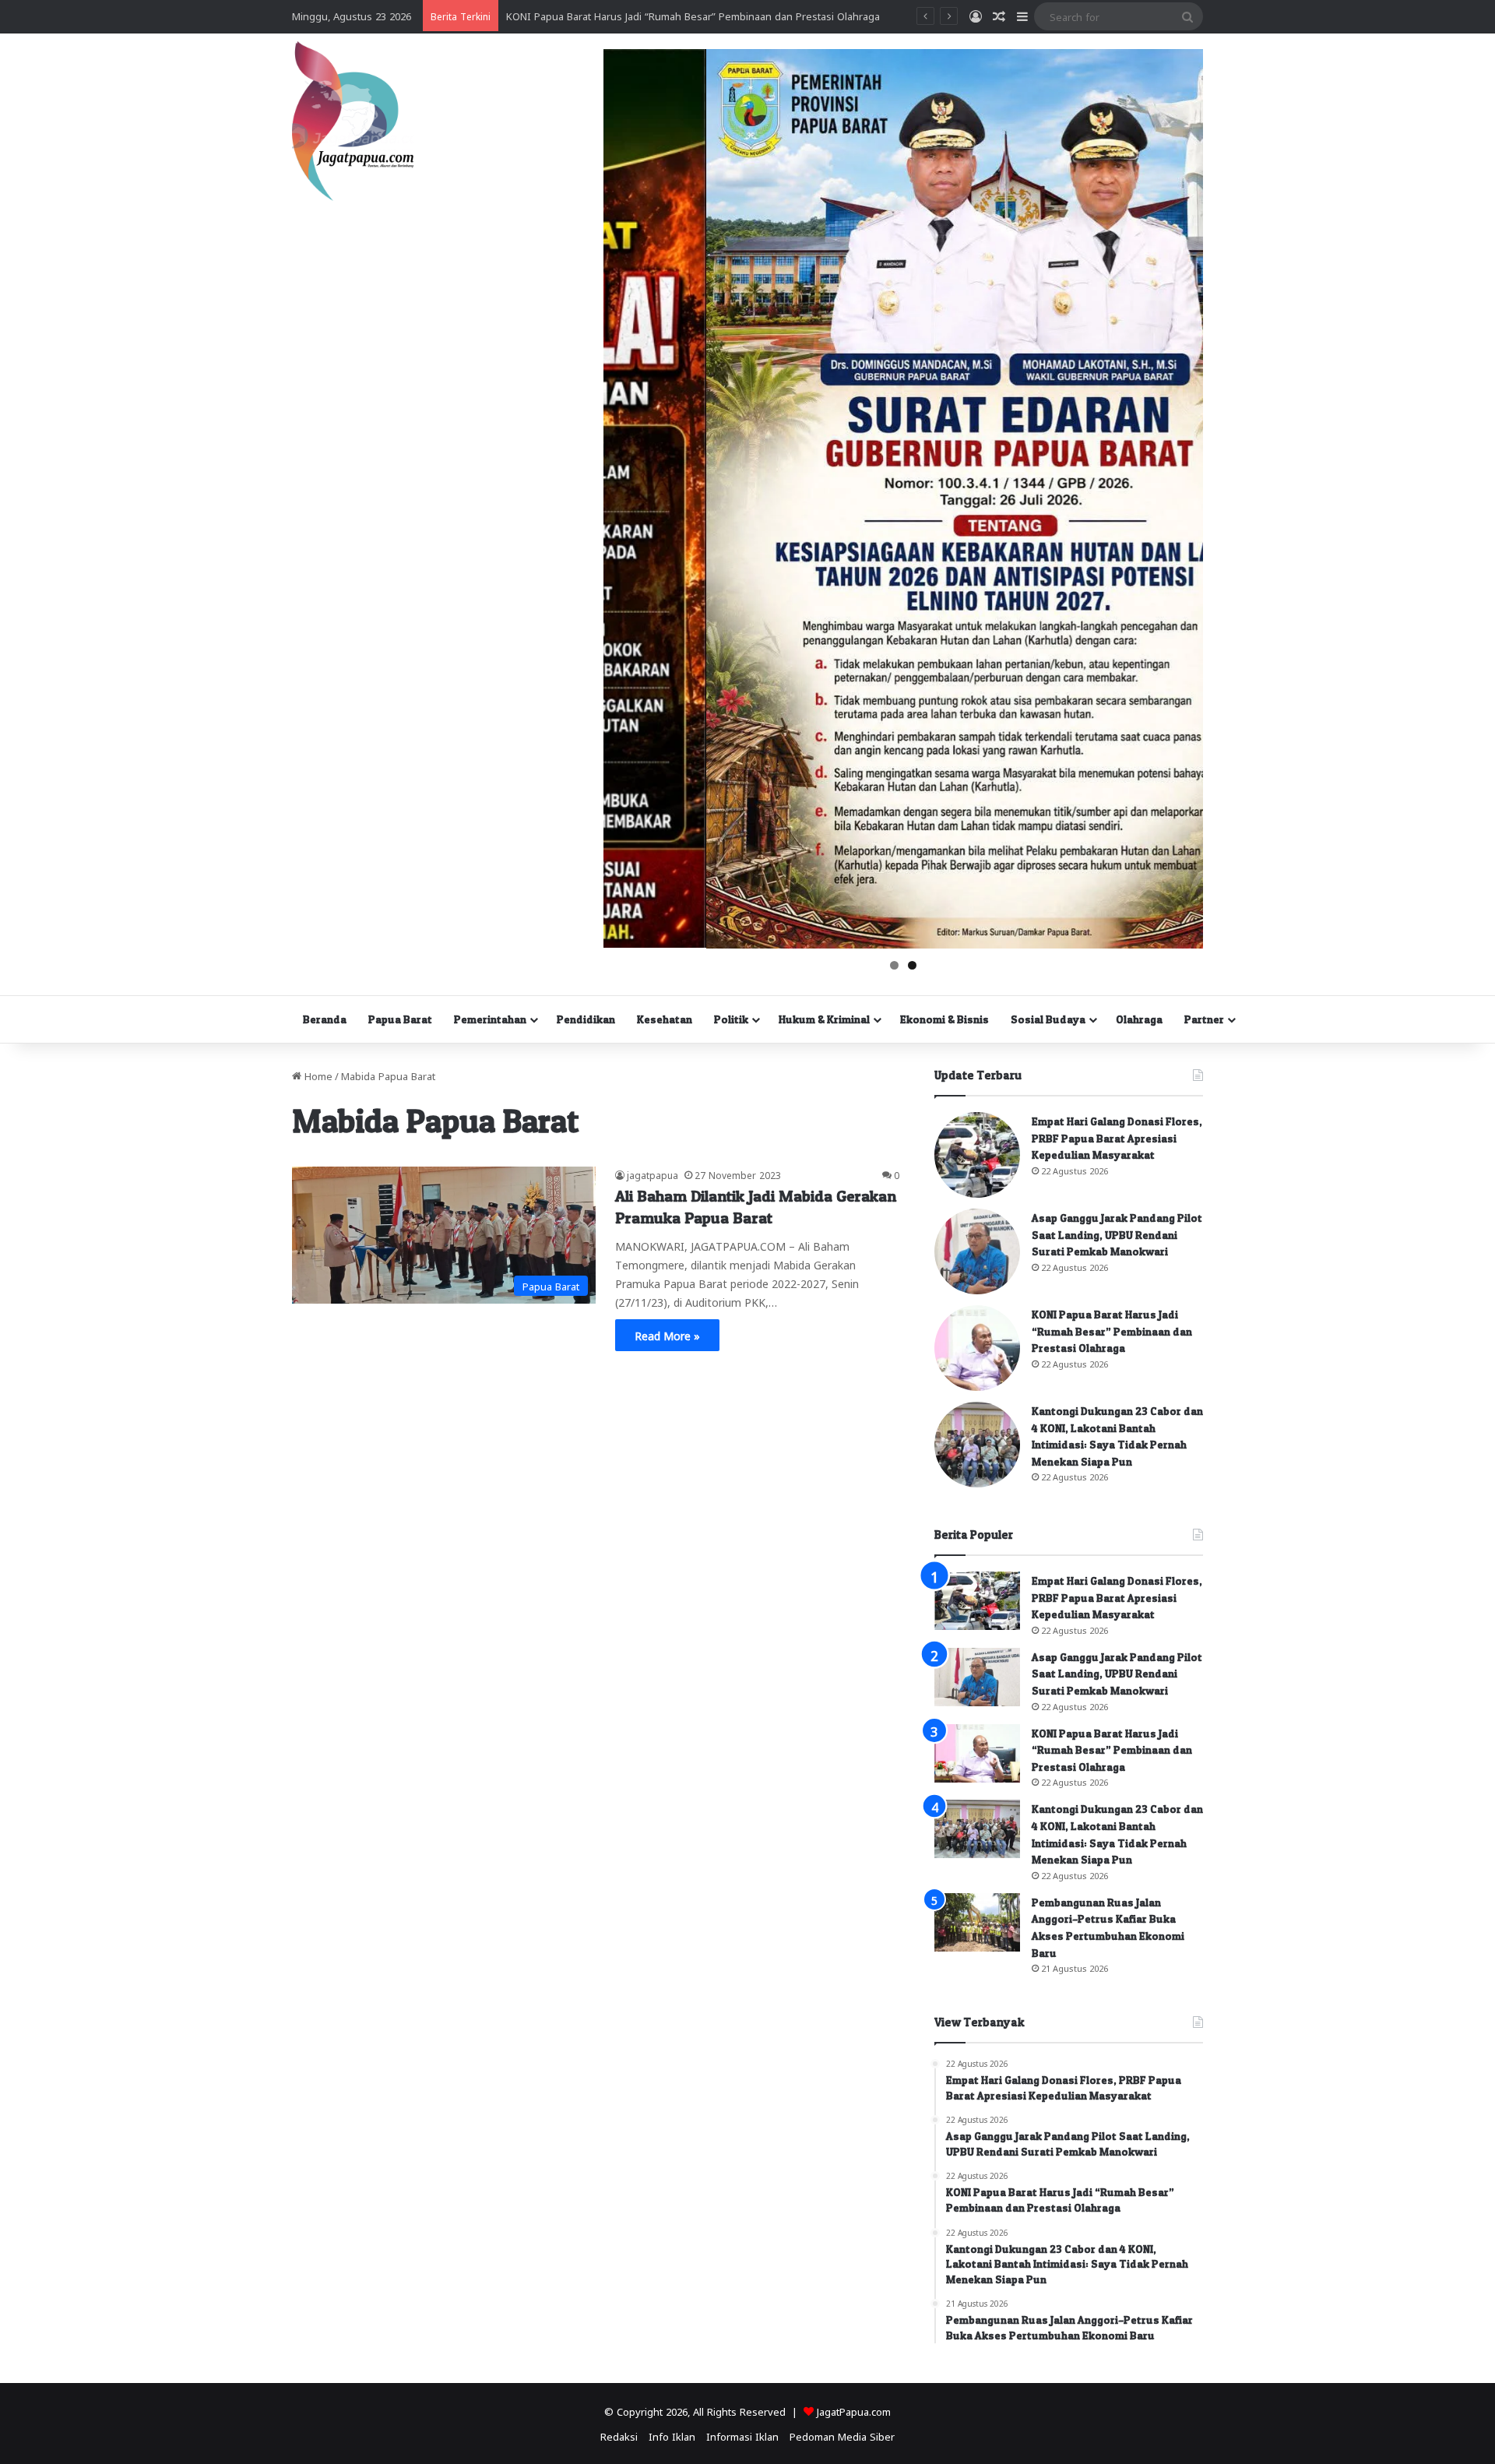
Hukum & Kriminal (824, 1019)
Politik (731, 1019)
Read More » (667, 1335)
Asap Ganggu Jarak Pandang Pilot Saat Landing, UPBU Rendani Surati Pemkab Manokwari (1117, 1234)
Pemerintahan (490, 1019)
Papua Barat (400, 1019)
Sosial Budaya (1048, 1019)
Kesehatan (665, 1019)
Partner (1204, 1019)
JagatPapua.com (854, 2411)
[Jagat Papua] (353, 121)
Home (317, 1075)
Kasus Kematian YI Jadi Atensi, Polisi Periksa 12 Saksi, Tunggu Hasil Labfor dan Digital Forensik (731, 15)
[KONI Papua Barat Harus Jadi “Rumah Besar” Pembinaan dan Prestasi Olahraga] (977, 1348)
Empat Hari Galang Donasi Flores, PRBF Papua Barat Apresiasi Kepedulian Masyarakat (1117, 1138)
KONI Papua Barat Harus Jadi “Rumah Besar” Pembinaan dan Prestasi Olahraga (1112, 1331)
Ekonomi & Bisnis (944, 1019)
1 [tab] (894, 965)
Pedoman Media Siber (842, 2436)
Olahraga (1139, 1019)
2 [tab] (912, 965)
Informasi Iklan (742, 2436)
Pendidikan (586, 1019)
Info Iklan (672, 2436)
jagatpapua (653, 1174)
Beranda (325, 1019)
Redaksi (619, 2436)
